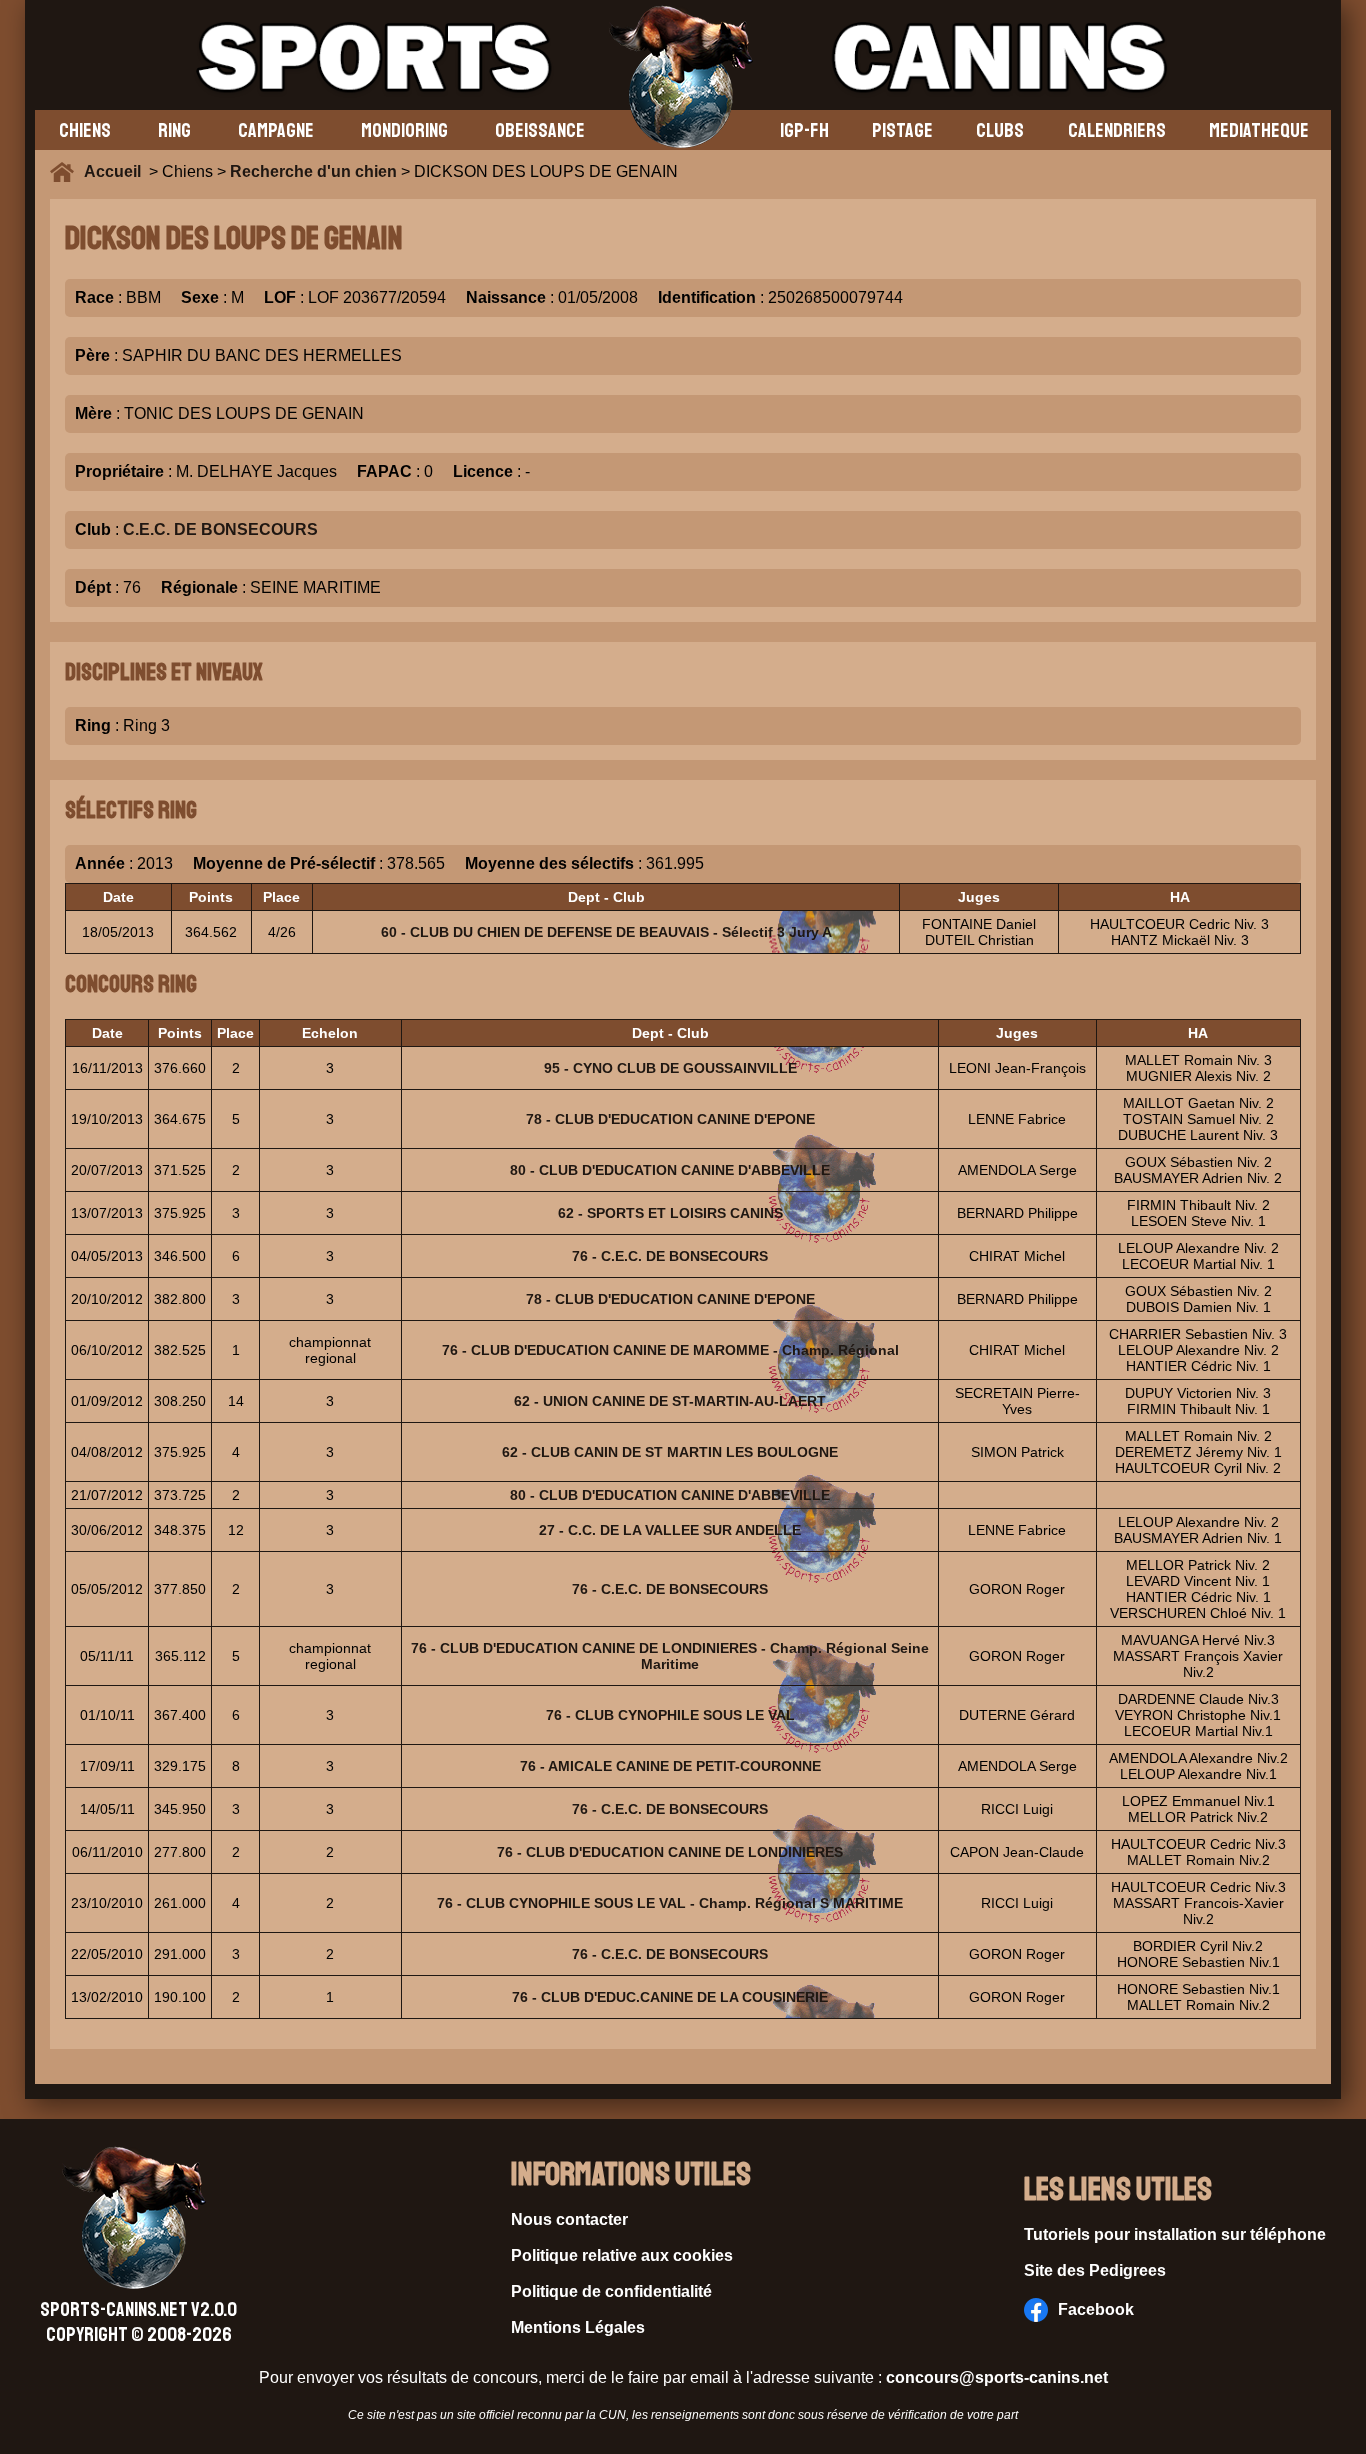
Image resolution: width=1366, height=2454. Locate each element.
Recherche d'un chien (313, 171)
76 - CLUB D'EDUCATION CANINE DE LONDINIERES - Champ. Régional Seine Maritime (670, 1656)
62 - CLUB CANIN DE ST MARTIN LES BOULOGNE (670, 1452)
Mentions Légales (578, 2327)
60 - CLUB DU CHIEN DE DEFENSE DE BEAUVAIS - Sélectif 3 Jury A (606, 932)
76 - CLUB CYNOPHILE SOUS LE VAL (670, 1715)
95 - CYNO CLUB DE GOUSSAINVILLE (670, 1068)
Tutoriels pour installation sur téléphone (1175, 2234)
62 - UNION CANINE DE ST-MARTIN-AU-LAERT (670, 1401)
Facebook (1096, 2309)
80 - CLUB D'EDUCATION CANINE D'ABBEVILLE (670, 1170)
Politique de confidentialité (611, 2291)
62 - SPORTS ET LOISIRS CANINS (670, 1213)
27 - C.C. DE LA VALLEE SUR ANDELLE (670, 1530)
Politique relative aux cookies (622, 2255)
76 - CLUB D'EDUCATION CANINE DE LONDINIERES (670, 1852)
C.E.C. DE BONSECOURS (220, 529)
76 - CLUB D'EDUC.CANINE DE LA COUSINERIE (670, 1997)
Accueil (116, 171)
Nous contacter (569, 2219)
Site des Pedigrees (1095, 2270)
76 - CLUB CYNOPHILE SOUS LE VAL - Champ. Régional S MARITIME (670, 1903)
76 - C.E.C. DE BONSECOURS (670, 1256)
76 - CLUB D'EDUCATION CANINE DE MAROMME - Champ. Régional (670, 1350)
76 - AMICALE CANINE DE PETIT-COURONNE (670, 1766)
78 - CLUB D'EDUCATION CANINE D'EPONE (670, 1119)
